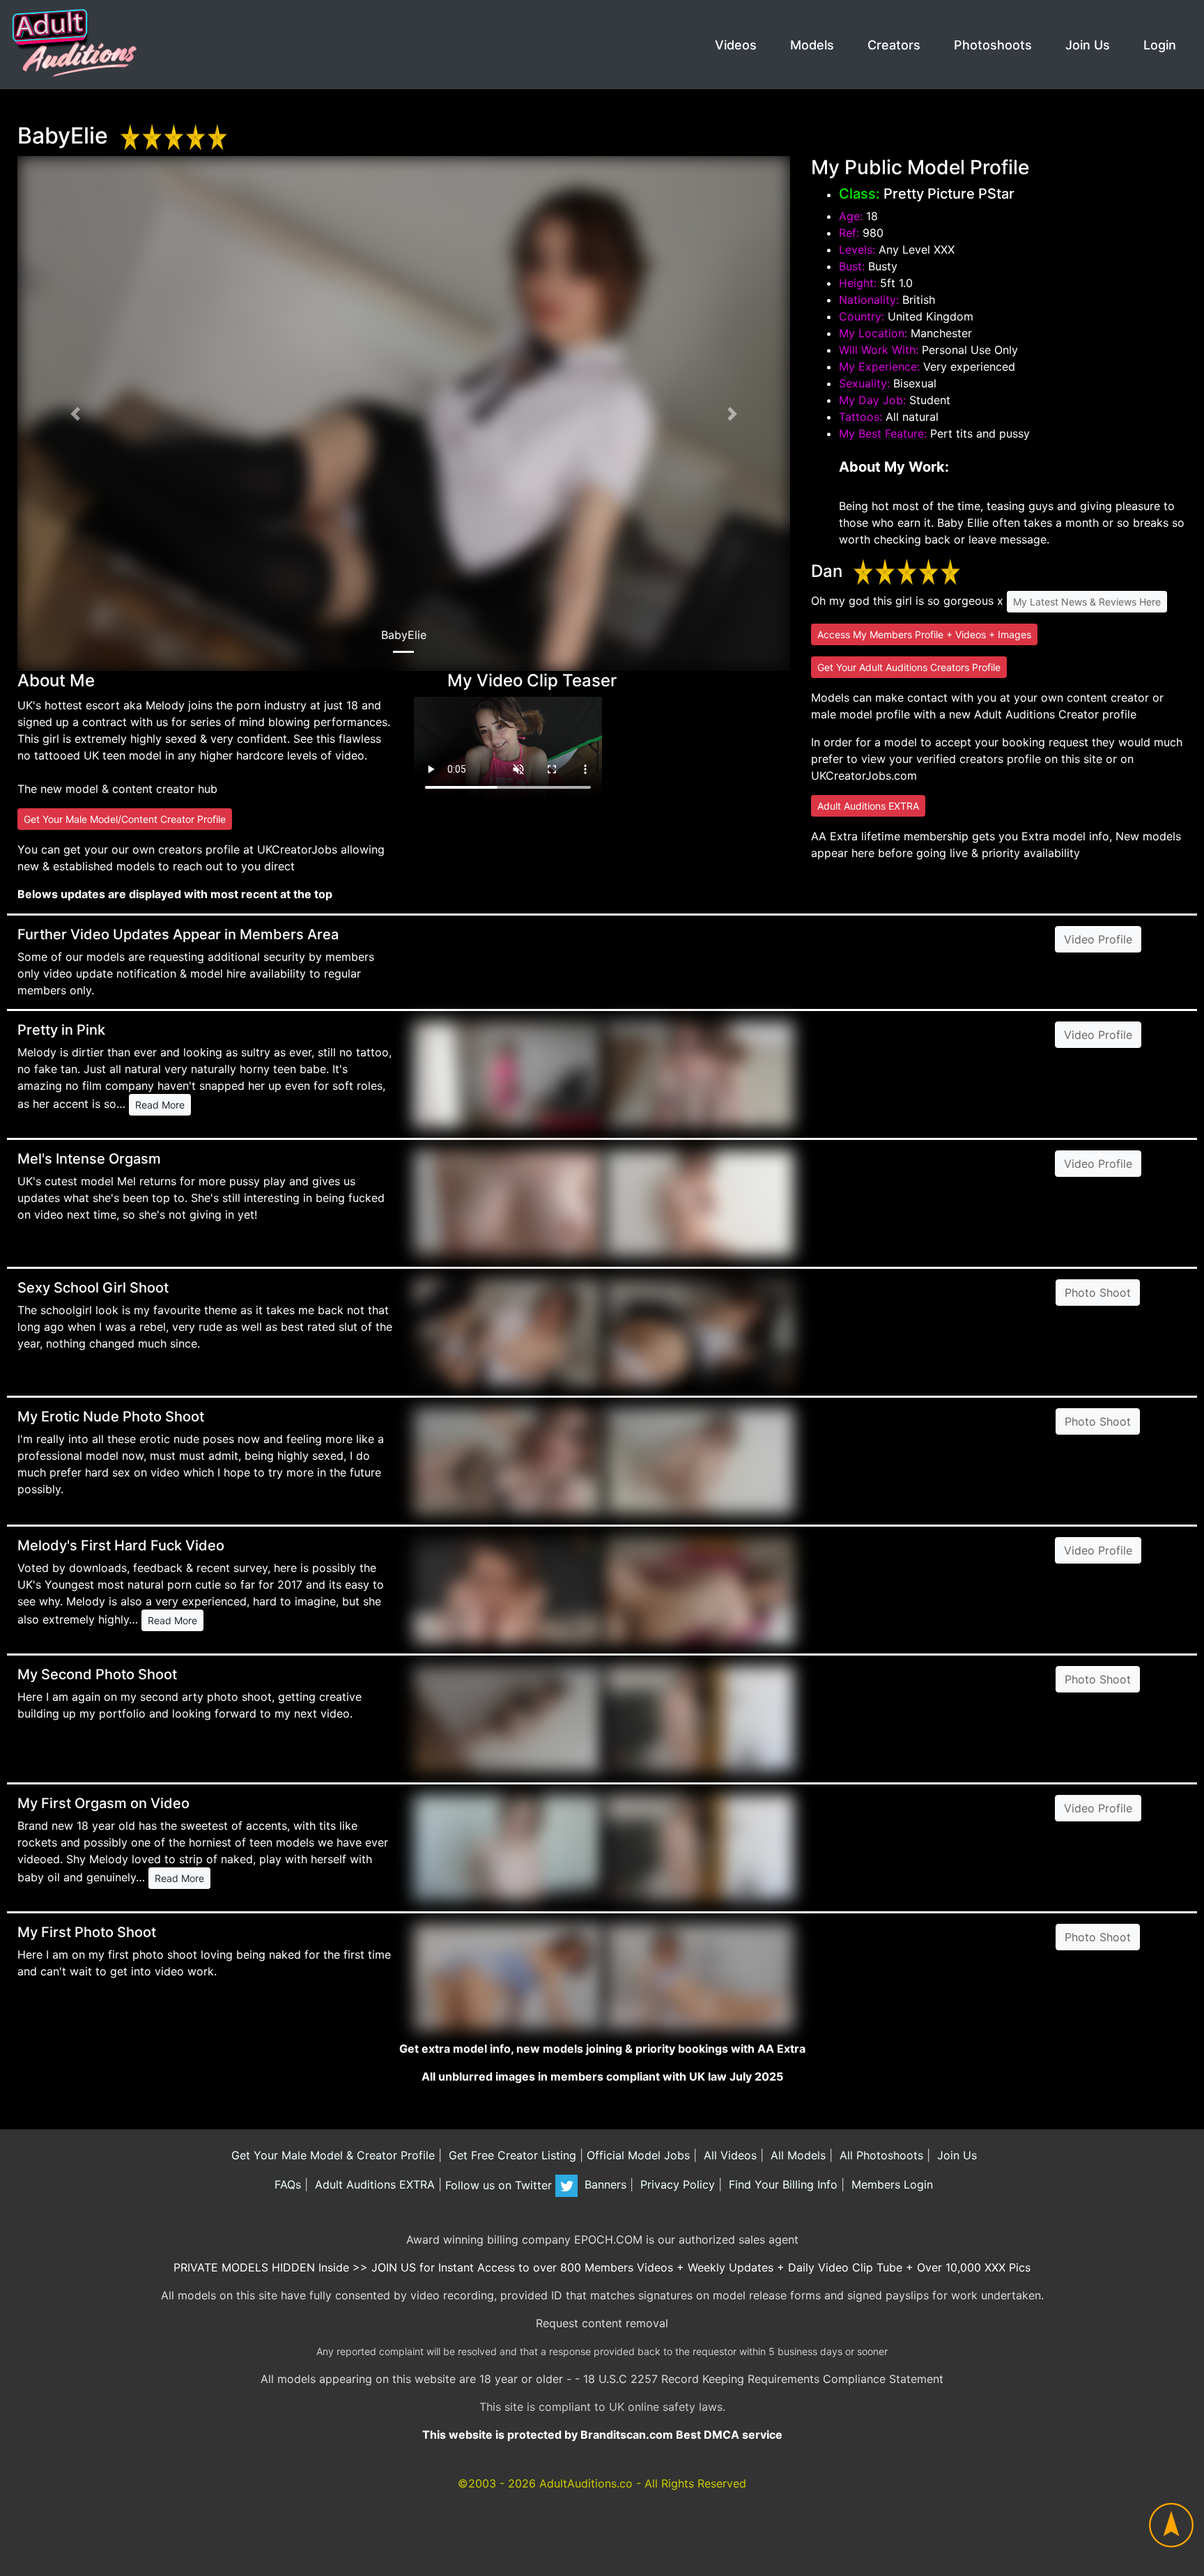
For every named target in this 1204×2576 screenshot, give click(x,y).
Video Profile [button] (1098, 939)
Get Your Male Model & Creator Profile (331, 2155)
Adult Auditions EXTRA (868, 806)
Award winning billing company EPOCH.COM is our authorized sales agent (602, 2239)
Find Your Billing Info (781, 2185)
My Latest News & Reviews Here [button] (1087, 602)
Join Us (1088, 45)
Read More (160, 1105)
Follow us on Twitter (500, 2185)
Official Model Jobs (638, 2155)
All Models (796, 2155)
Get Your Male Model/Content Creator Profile (125, 819)
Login (1160, 45)
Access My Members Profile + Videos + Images (924, 634)
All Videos (728, 2155)
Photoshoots (993, 45)
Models (812, 45)
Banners (604, 2185)
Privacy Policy (676, 2185)
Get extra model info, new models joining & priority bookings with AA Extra (602, 2049)
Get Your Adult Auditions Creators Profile (909, 667)
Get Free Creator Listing (511, 2155)
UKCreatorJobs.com (864, 776)
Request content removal (602, 2323)
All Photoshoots (880, 2155)
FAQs (286, 2185)
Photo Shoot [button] (1098, 1293)
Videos (736, 45)
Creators (894, 45)
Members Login (890, 2185)
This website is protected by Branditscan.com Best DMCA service (602, 2435)
